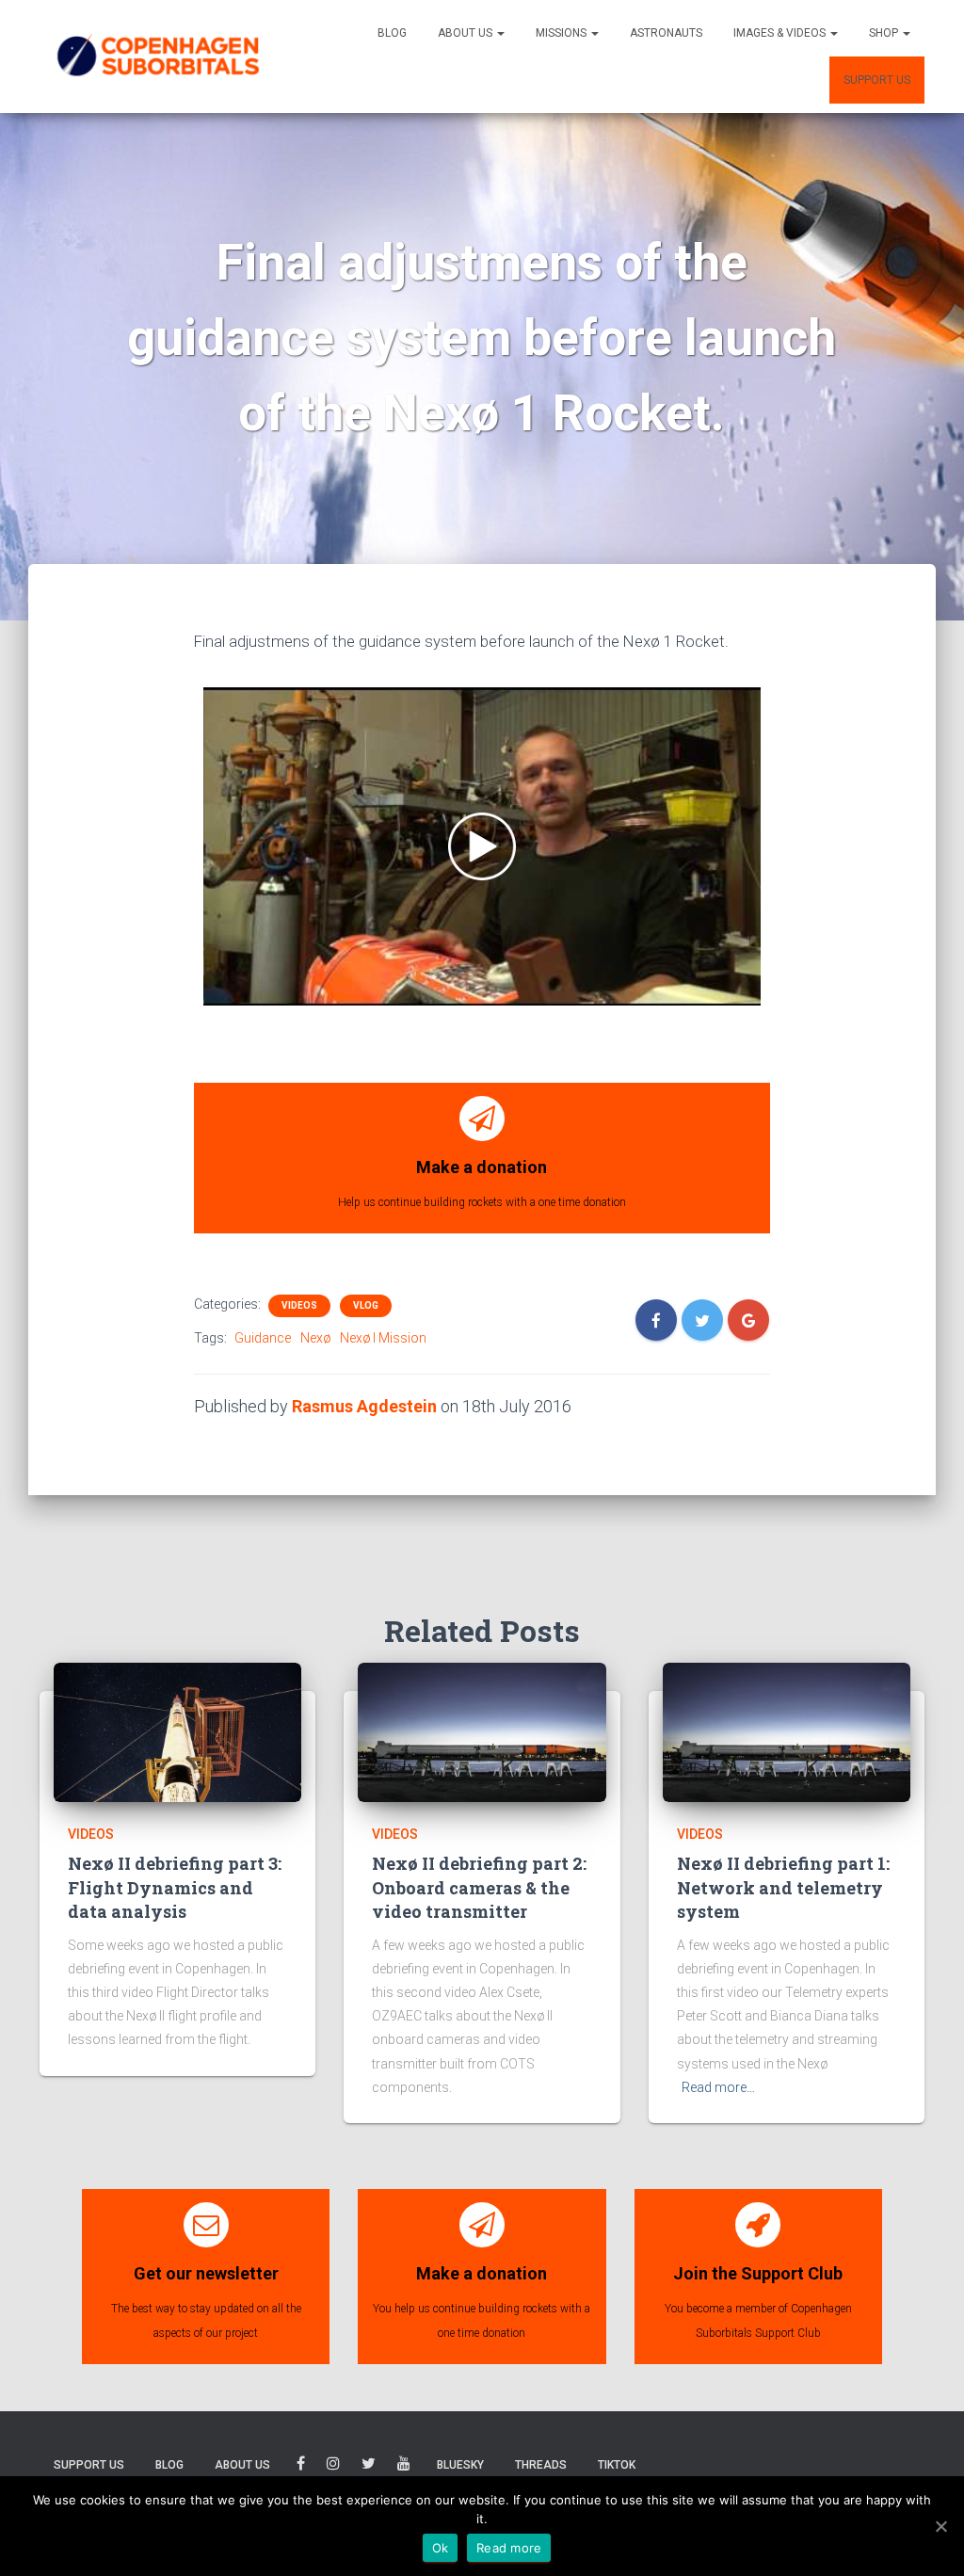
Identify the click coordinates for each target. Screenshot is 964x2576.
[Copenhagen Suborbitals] (157, 56)
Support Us (877, 80)
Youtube (404, 2466)
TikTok (617, 2465)
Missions (562, 33)
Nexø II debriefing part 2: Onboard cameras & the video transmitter (479, 1887)
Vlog (366, 1305)
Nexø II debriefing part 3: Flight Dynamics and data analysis (175, 1887)
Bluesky (460, 2465)
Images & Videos (781, 33)
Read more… (718, 2087)
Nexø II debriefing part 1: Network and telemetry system (783, 1887)
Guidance (263, 1338)
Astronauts (666, 33)
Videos (299, 1305)
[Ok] (940, 2526)
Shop (885, 33)
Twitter (369, 2466)
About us (466, 33)
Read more (509, 2548)
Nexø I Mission (383, 1338)
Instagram (333, 2466)
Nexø (315, 1338)
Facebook (301, 2466)
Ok (441, 2548)
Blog (392, 33)
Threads (541, 2465)
